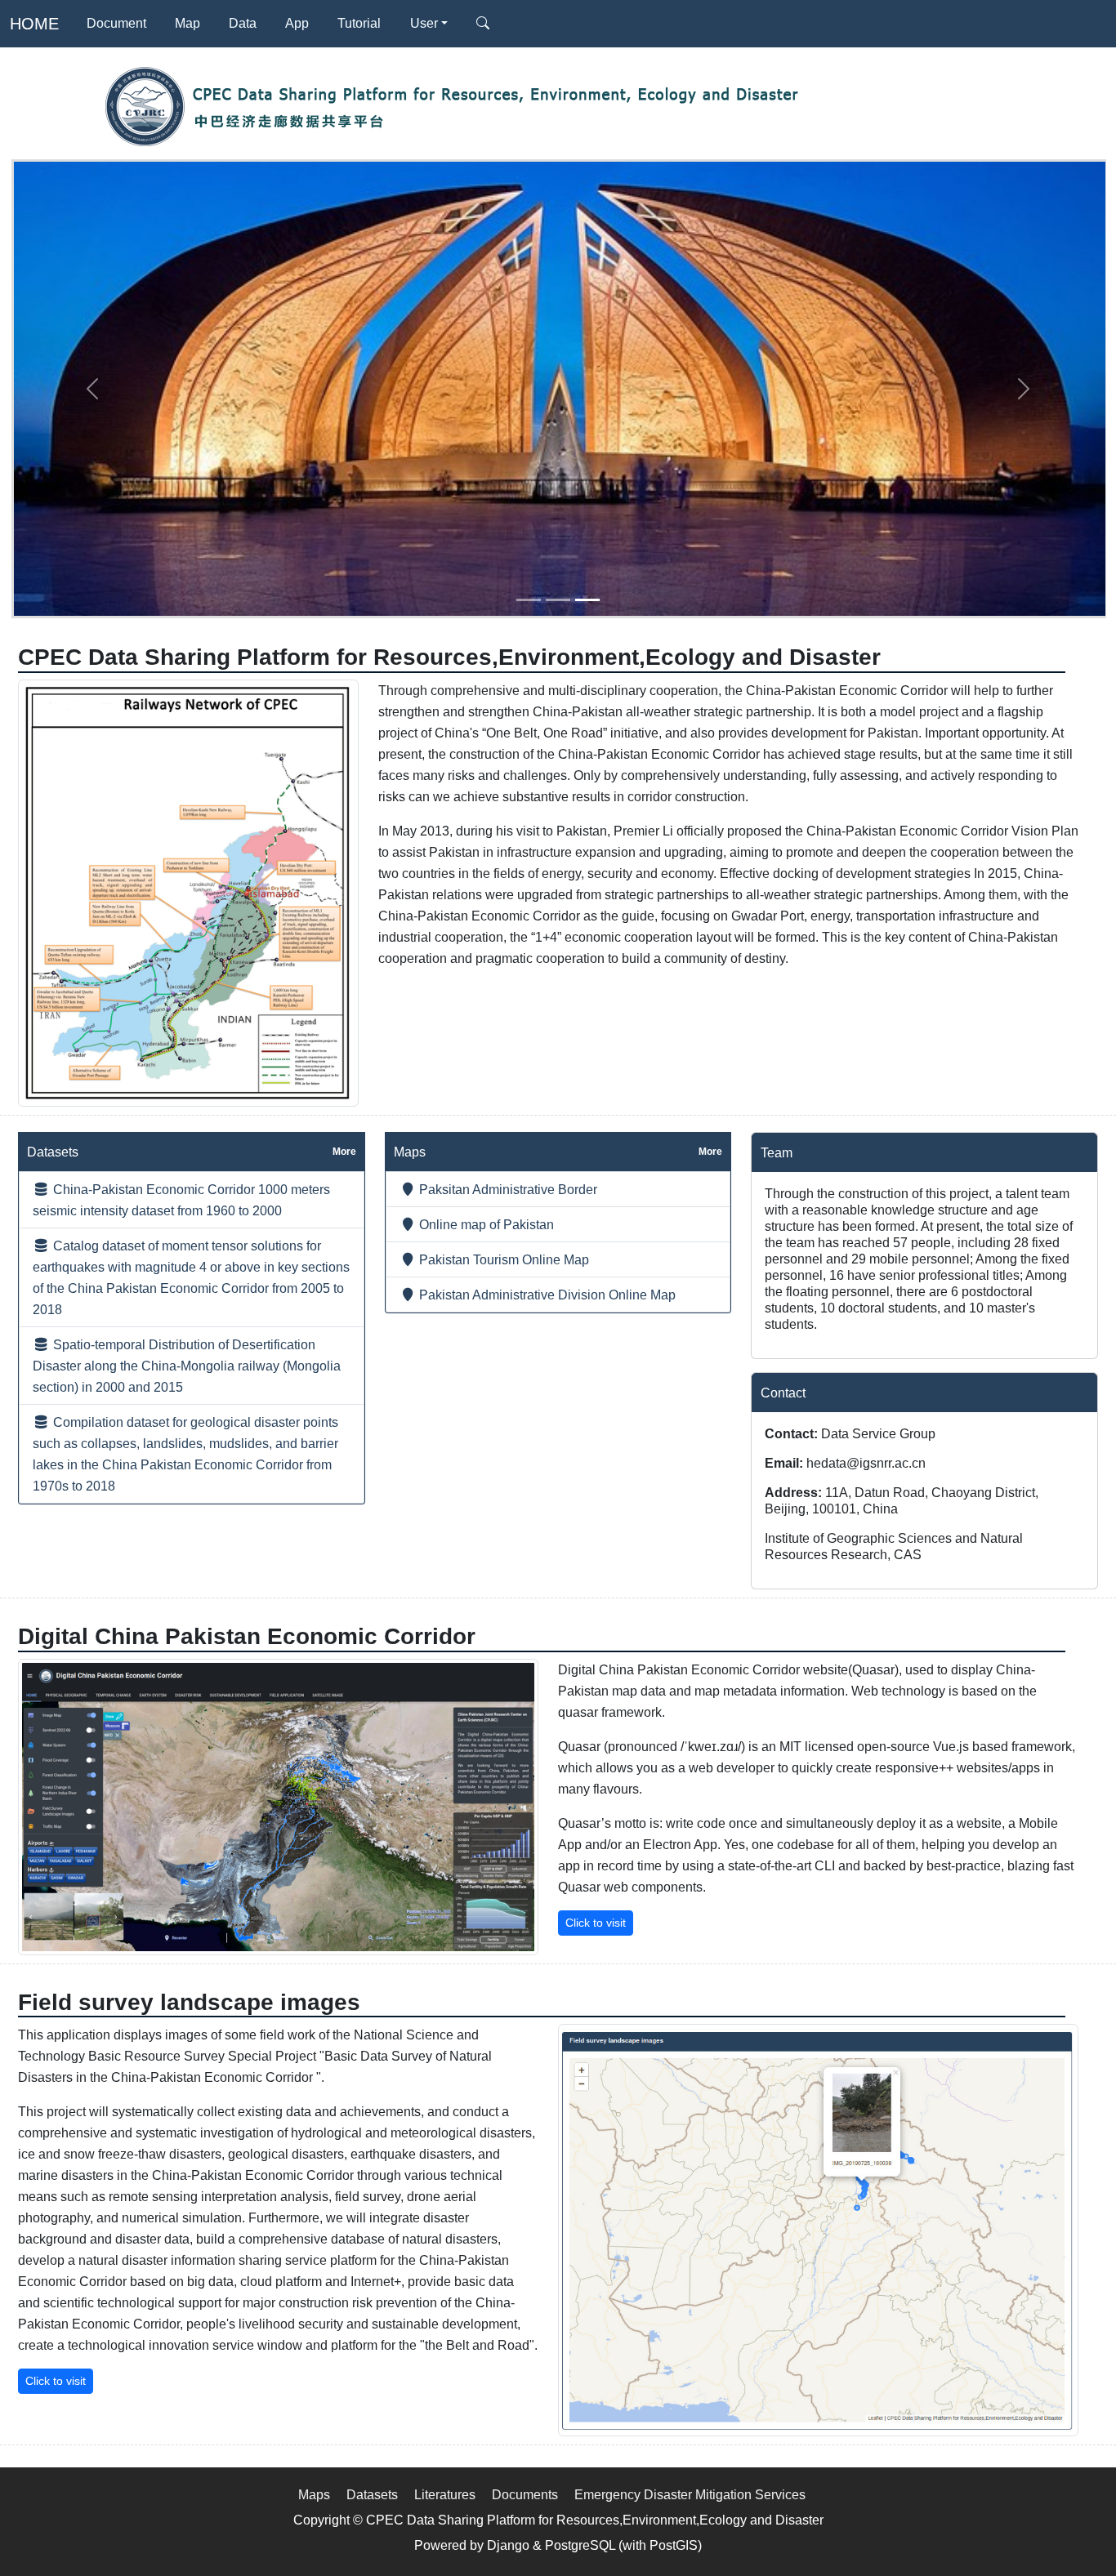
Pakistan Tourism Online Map (502, 1259)
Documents (525, 2494)
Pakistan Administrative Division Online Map (546, 1295)
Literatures (445, 2494)
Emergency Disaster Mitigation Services (690, 2494)
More (344, 1152)
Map (187, 23)
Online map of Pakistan (485, 1224)
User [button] (424, 23)
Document (116, 23)
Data (243, 23)
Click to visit (596, 1923)
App (297, 23)
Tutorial (359, 23)
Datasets (372, 2494)
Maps (314, 2494)
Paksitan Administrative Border (507, 1189)
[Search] (483, 24)
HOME (34, 24)
